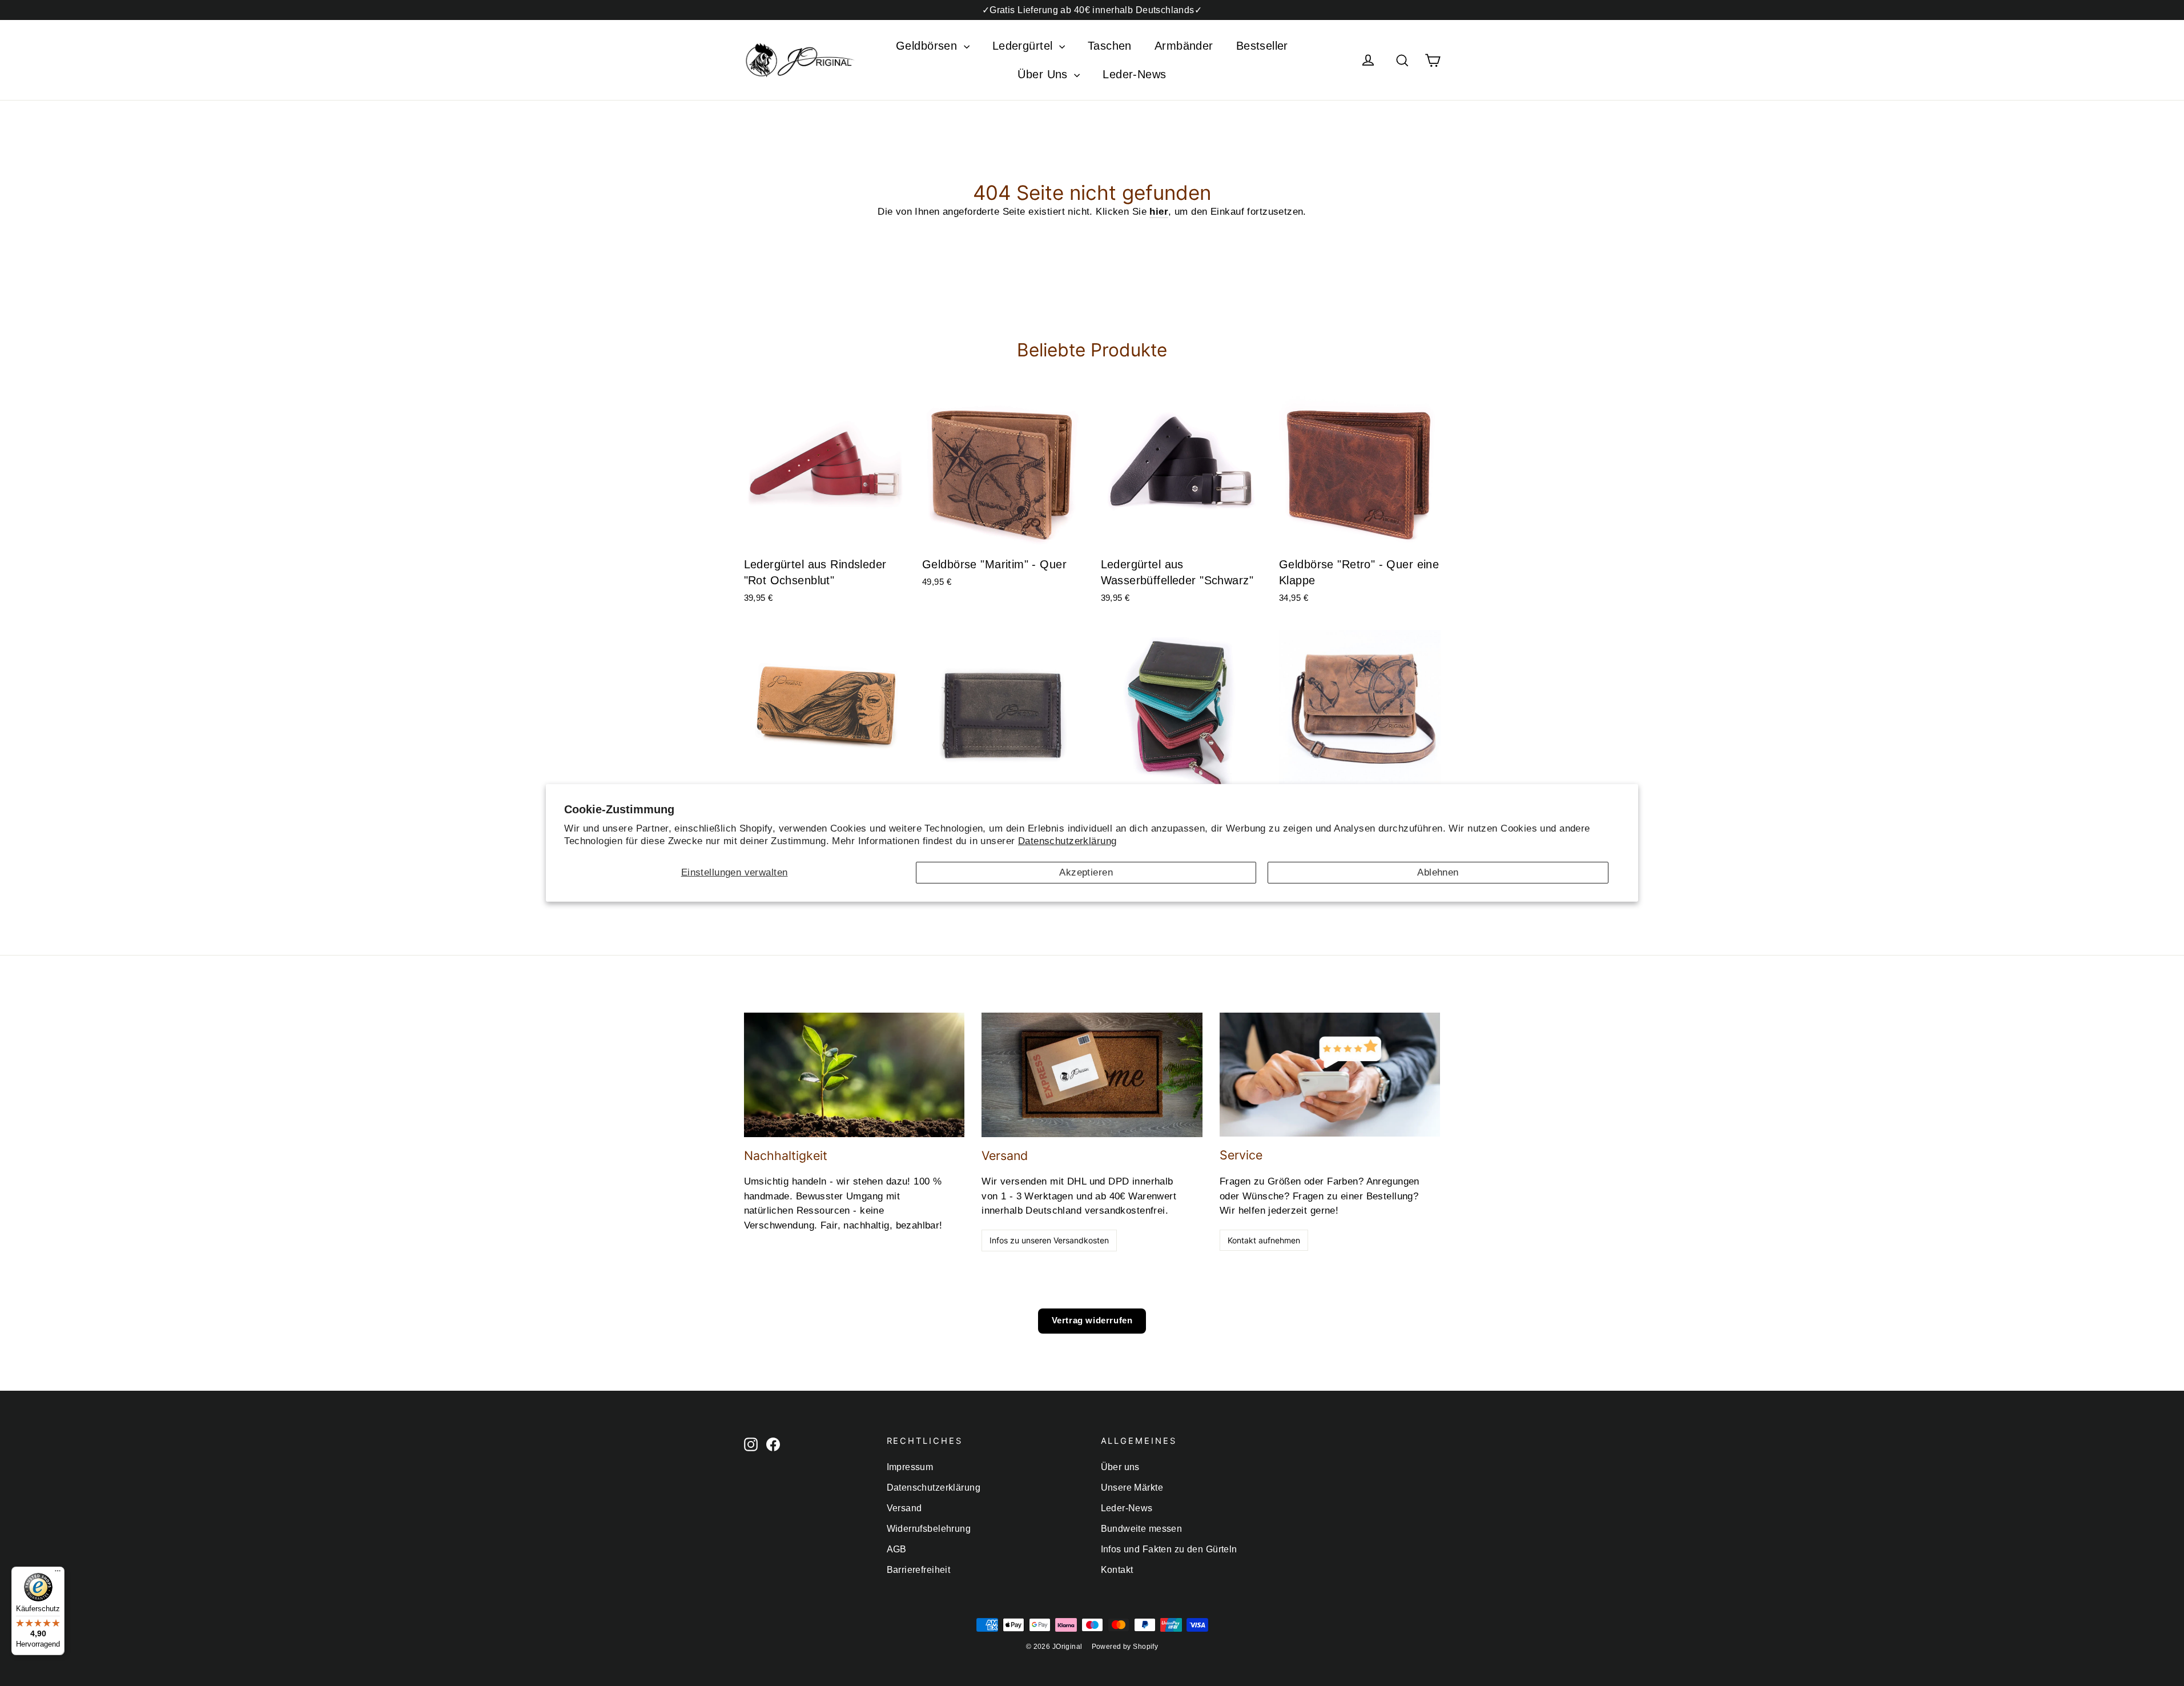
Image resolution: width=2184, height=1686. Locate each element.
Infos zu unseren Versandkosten (1049, 1240)
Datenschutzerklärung (1067, 841)
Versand (904, 1508)
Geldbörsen (928, 46)
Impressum (910, 1467)
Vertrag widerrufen (1092, 1320)
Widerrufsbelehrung (929, 1529)
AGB (897, 1549)
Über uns (1120, 1467)
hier (1159, 212)
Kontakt (1117, 1570)
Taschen (1110, 46)
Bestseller (1262, 46)
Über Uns (1044, 74)
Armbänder (1184, 46)
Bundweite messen (1142, 1529)
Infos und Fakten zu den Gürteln (1169, 1549)
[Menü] (58, 1573)
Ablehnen (1438, 872)
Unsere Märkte (1132, 1488)
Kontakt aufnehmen (1264, 1240)
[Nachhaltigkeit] (854, 1075)
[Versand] (1092, 1075)
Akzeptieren (1086, 872)
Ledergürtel (1024, 46)
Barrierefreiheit (919, 1570)
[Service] (1330, 1075)
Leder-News (1134, 74)
